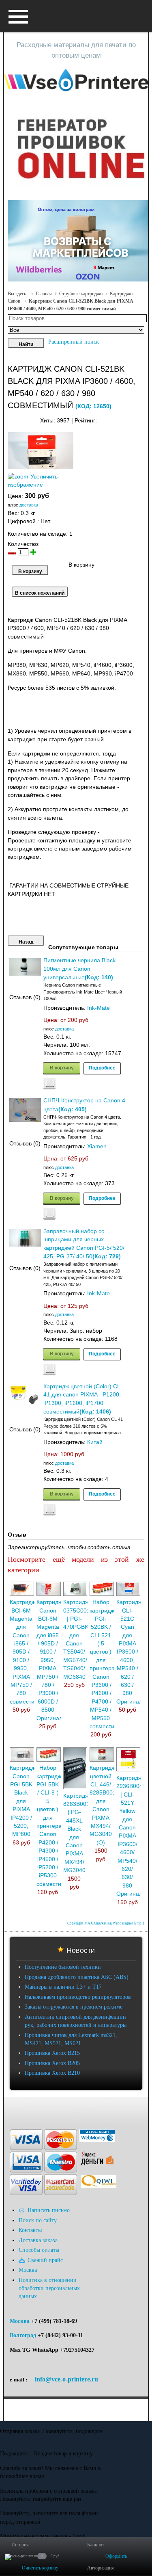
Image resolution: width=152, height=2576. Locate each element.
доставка (29, 505)
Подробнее (102, 1067)
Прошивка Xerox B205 (52, 2063)
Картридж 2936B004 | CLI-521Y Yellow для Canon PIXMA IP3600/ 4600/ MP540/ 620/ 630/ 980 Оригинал (130, 1836)
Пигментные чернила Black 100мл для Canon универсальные (79, 969)
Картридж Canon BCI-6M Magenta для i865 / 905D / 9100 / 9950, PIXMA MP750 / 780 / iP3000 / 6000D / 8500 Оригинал (49, 1660)
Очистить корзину (40, 2568)
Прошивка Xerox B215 (52, 2053)
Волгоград (23, 2335)
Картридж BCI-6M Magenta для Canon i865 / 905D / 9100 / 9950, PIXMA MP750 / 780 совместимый (28, 1652)
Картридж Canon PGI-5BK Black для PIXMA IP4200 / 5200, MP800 (22, 1801)
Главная (44, 294)
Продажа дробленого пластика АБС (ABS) (77, 1977)
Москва (20, 2321)
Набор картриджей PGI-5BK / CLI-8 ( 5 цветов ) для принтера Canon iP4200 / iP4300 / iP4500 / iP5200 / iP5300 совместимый (55, 1826)
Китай (95, 1442)
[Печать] (144, 419)
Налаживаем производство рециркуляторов (78, 1997)
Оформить (116, 2556)
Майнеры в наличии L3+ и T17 (63, 1987)
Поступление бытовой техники (63, 1967)
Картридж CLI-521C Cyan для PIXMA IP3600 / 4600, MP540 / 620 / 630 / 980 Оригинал (129, 1652)
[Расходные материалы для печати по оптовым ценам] (76, 80)
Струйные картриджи (81, 294)
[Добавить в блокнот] (49, 1083)
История (20, 2545)
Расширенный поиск (74, 342)
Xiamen (97, 1146)
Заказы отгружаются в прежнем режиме (74, 2007)
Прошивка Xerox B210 (52, 2073)
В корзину (62, 1067)
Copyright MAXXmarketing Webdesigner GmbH (106, 1923)
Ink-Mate (98, 1008)
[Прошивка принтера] (13, 2109)
